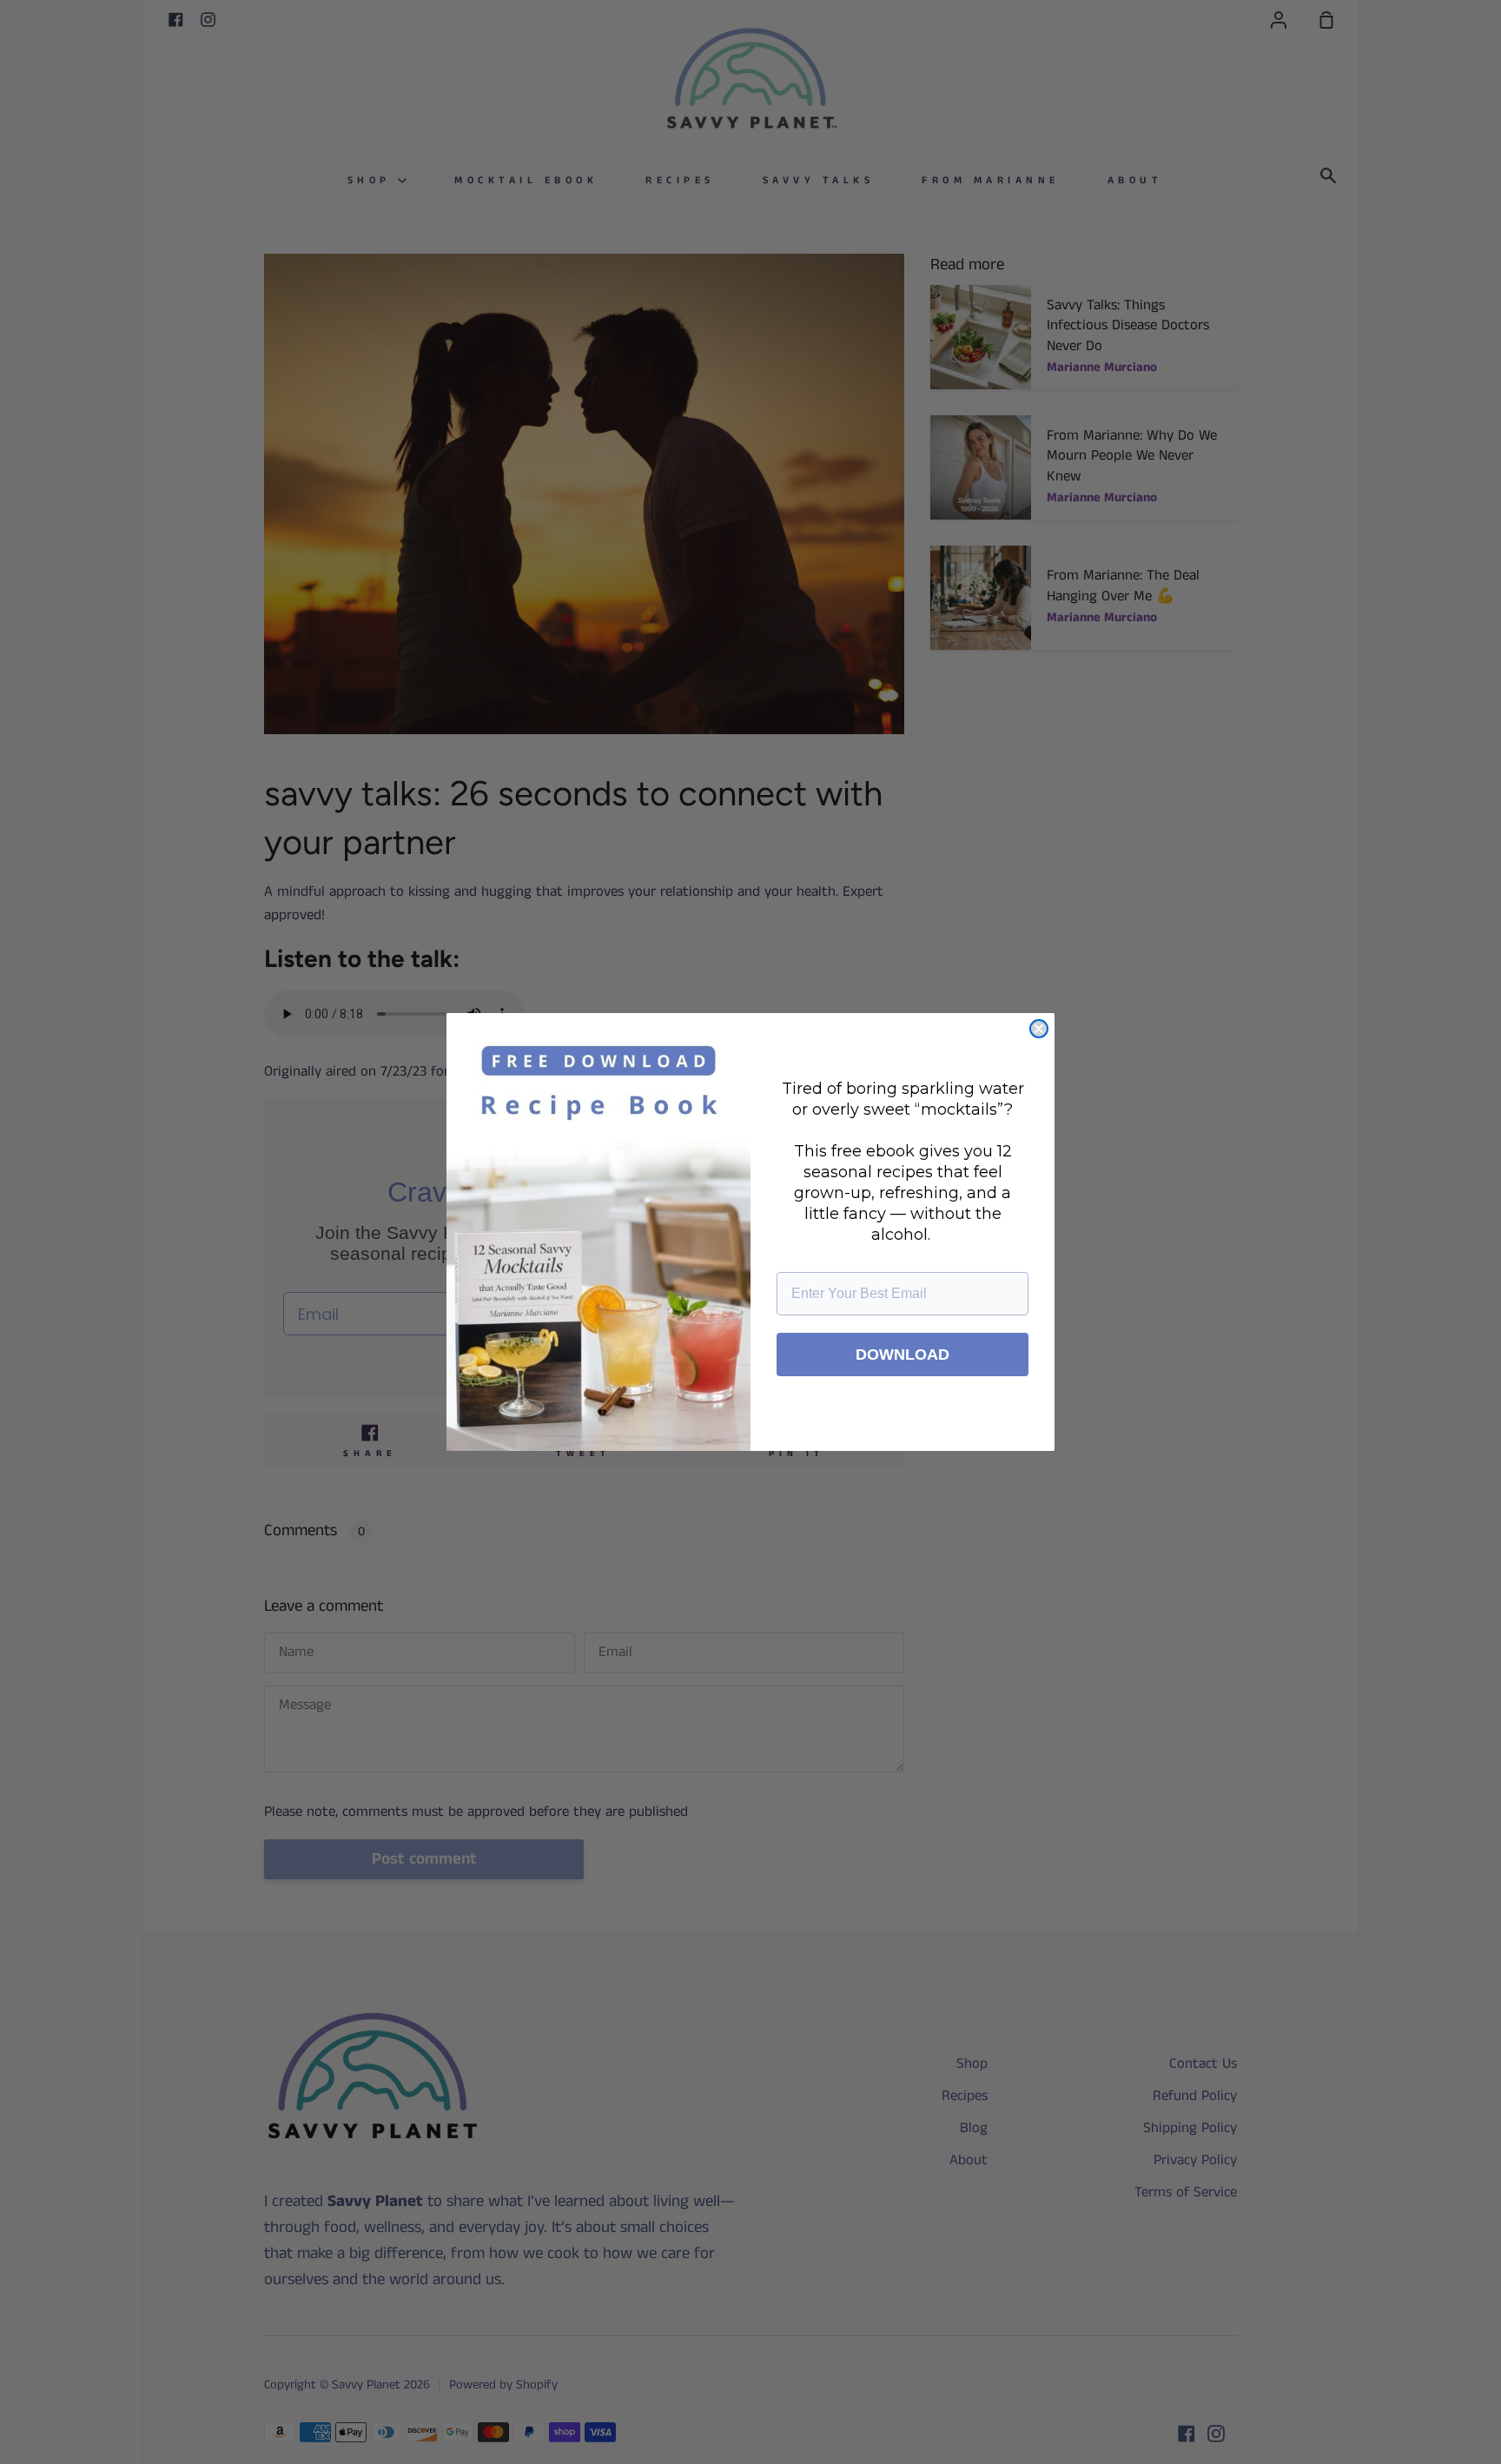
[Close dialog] (1039, 1029)
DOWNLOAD (903, 1355)
